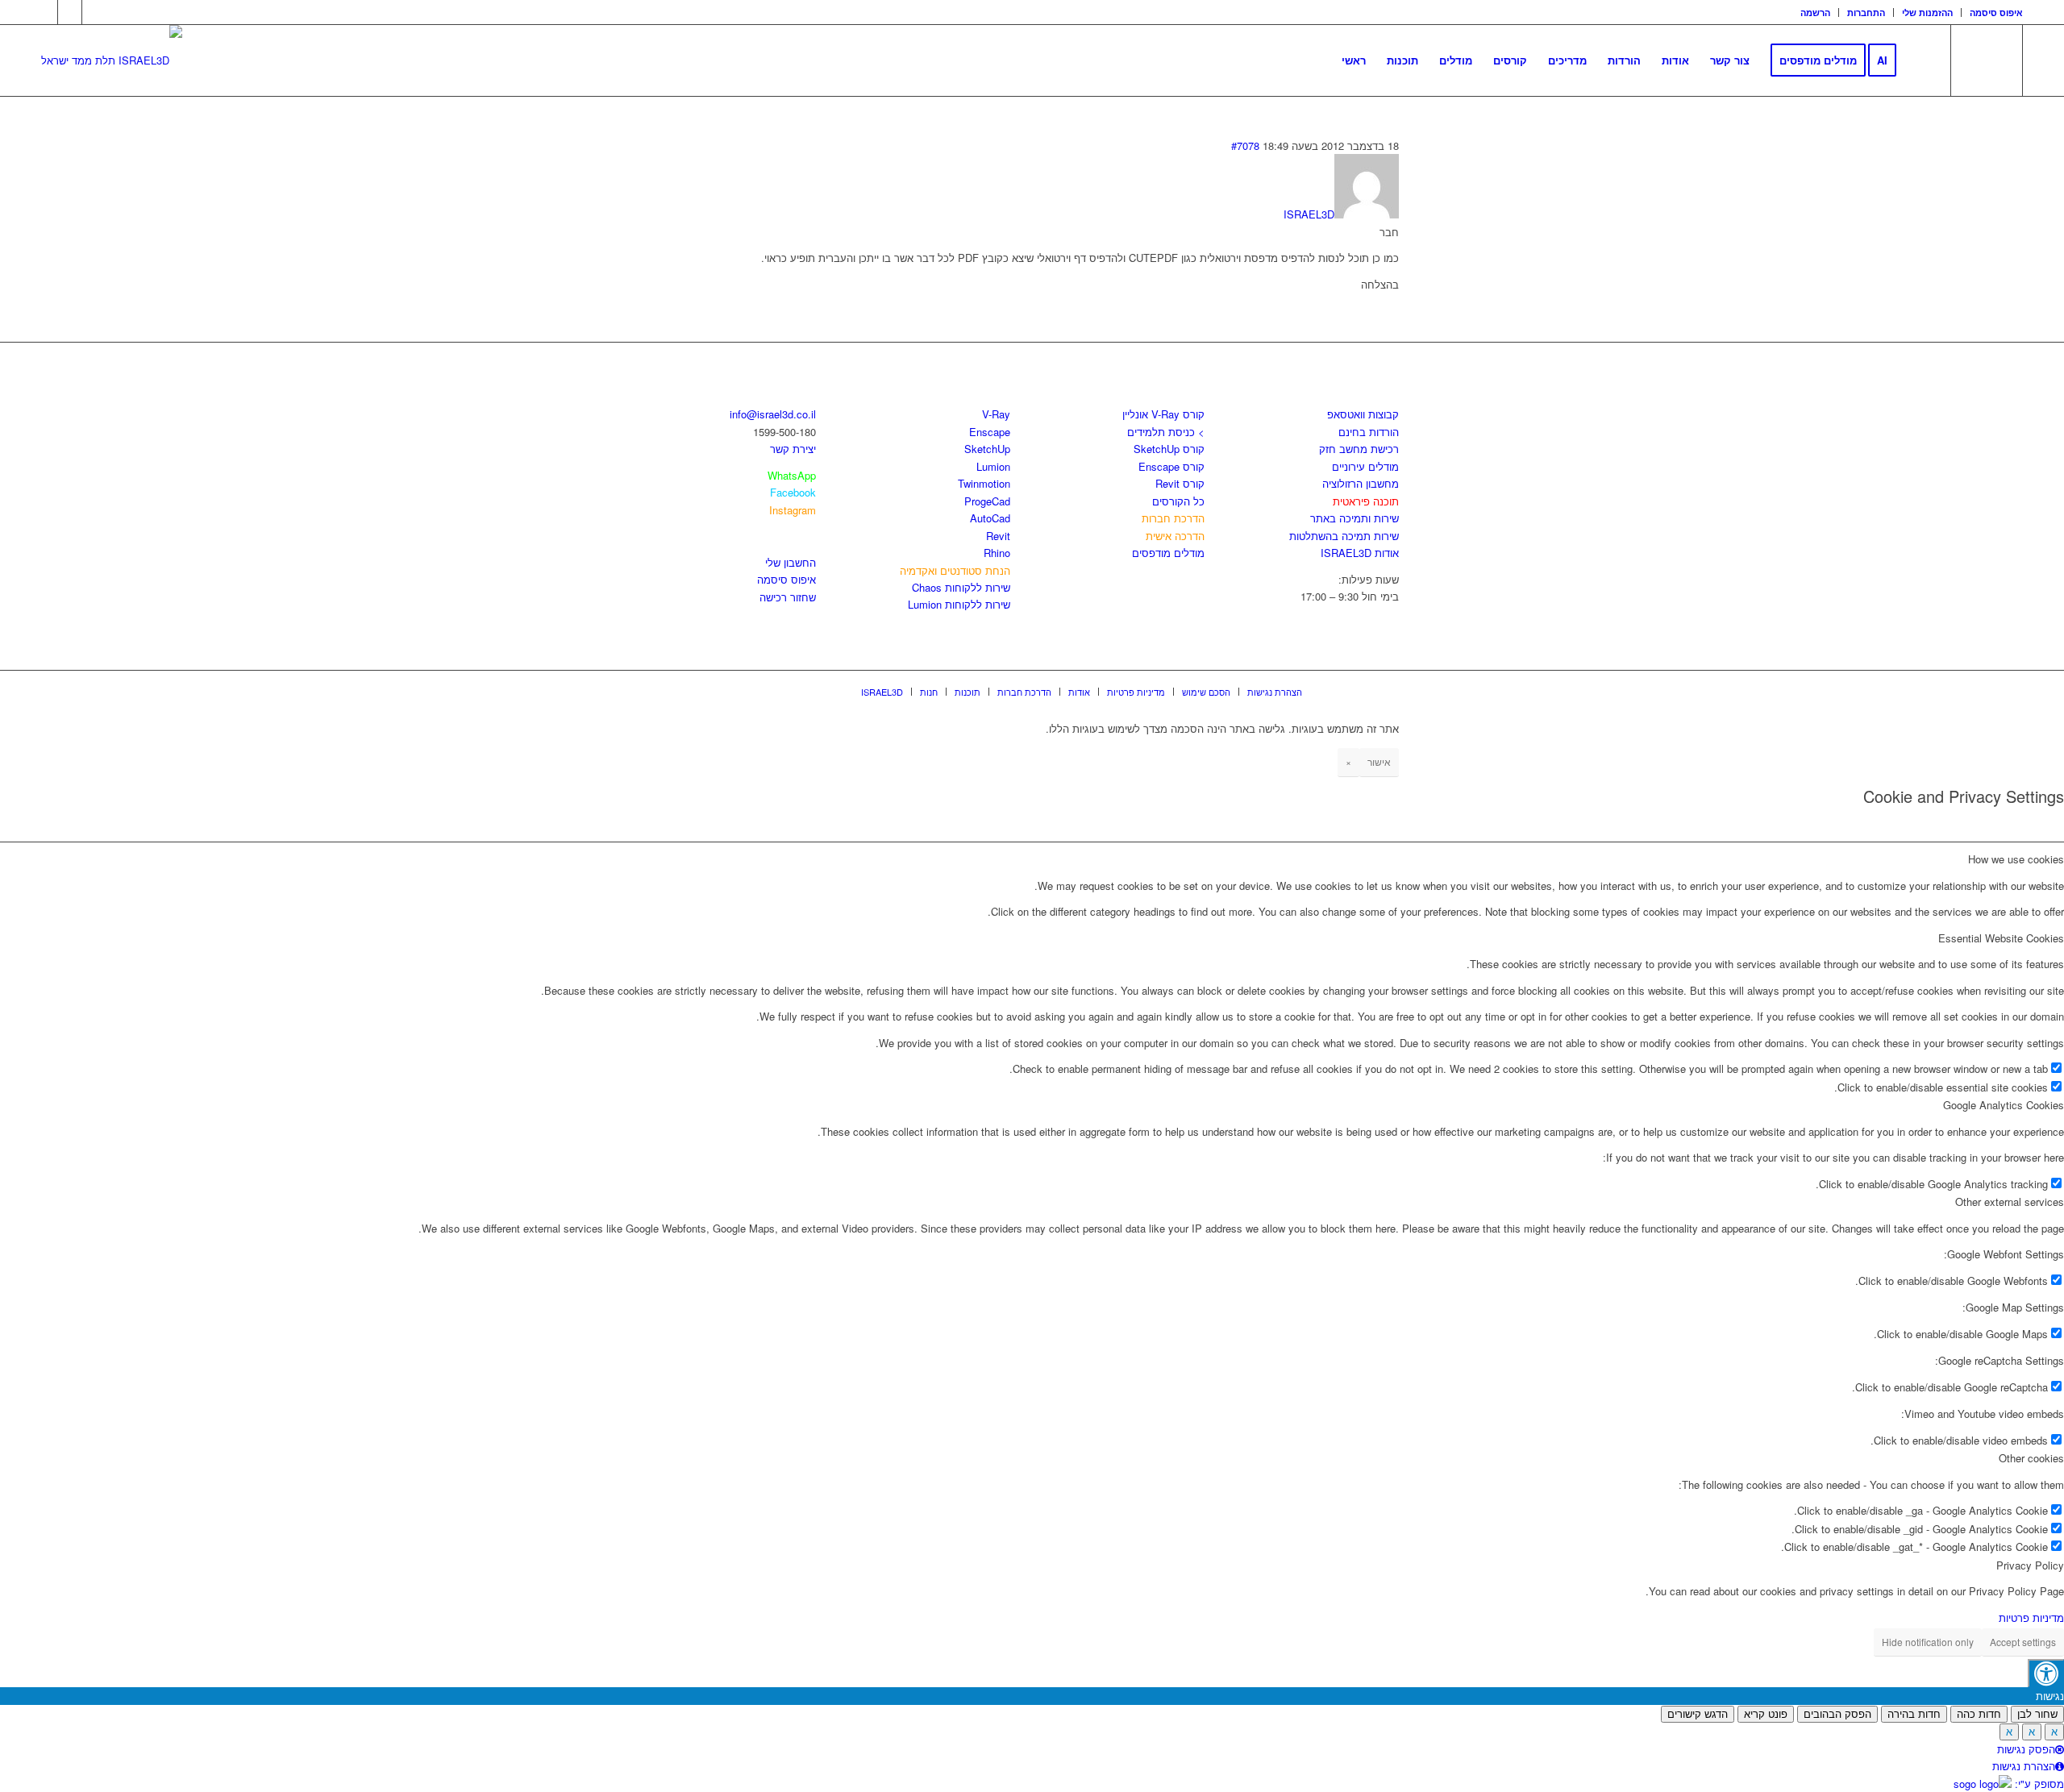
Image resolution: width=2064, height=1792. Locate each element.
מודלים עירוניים (1365, 466)
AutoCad (990, 518)
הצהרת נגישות (2024, 1766)
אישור (1379, 761)
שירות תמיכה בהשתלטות (1344, 536)
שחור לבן (2037, 1714)
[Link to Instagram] (70, 12)
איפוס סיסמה (1996, 12)
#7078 (1245, 146)
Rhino (997, 553)
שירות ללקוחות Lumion (959, 604)
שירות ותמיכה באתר (1354, 518)
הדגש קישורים (1698, 1714)
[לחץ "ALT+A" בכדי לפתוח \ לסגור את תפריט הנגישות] (2046, 1673)
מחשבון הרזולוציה (1361, 483)
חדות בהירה (1914, 1714)
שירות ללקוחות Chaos (961, 587)
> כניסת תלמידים (1166, 432)
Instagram (793, 510)
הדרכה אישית (1175, 536)
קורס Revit (1180, 483)
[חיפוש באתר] (1923, 60)
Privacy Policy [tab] (2030, 1565)
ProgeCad (987, 501)
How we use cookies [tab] (2016, 859)
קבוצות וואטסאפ (1363, 414)
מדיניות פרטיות (2031, 1617)
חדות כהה (1979, 1714)
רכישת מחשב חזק (1359, 449)
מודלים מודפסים (1168, 553)
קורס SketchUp (1169, 449)
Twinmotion (984, 483)
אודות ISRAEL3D (1360, 553)
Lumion (993, 466)
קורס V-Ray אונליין (1163, 414)
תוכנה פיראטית (1366, 501)
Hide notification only (1928, 1642)
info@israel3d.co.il (773, 414)
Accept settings (2023, 1642)
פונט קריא (1766, 1714)
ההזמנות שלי (1927, 12)
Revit (998, 536)
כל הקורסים (1178, 501)
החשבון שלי (791, 562)
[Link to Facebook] (46, 12)
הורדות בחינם (1369, 432)
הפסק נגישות (2026, 1749)
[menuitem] (1816, 12)
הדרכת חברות (1173, 518)
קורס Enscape (1171, 466)
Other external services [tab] (2010, 1202)
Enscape (990, 432)
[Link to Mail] (94, 12)
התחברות (1866, 12)
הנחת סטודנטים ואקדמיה (955, 570)
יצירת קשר (793, 449)
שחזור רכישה (788, 597)
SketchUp (987, 449)
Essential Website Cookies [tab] (2001, 938)
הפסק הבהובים (1837, 1714)
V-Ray (996, 414)
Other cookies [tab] (2031, 1458)
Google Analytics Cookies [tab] (2004, 1105)
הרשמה (1815, 12)
